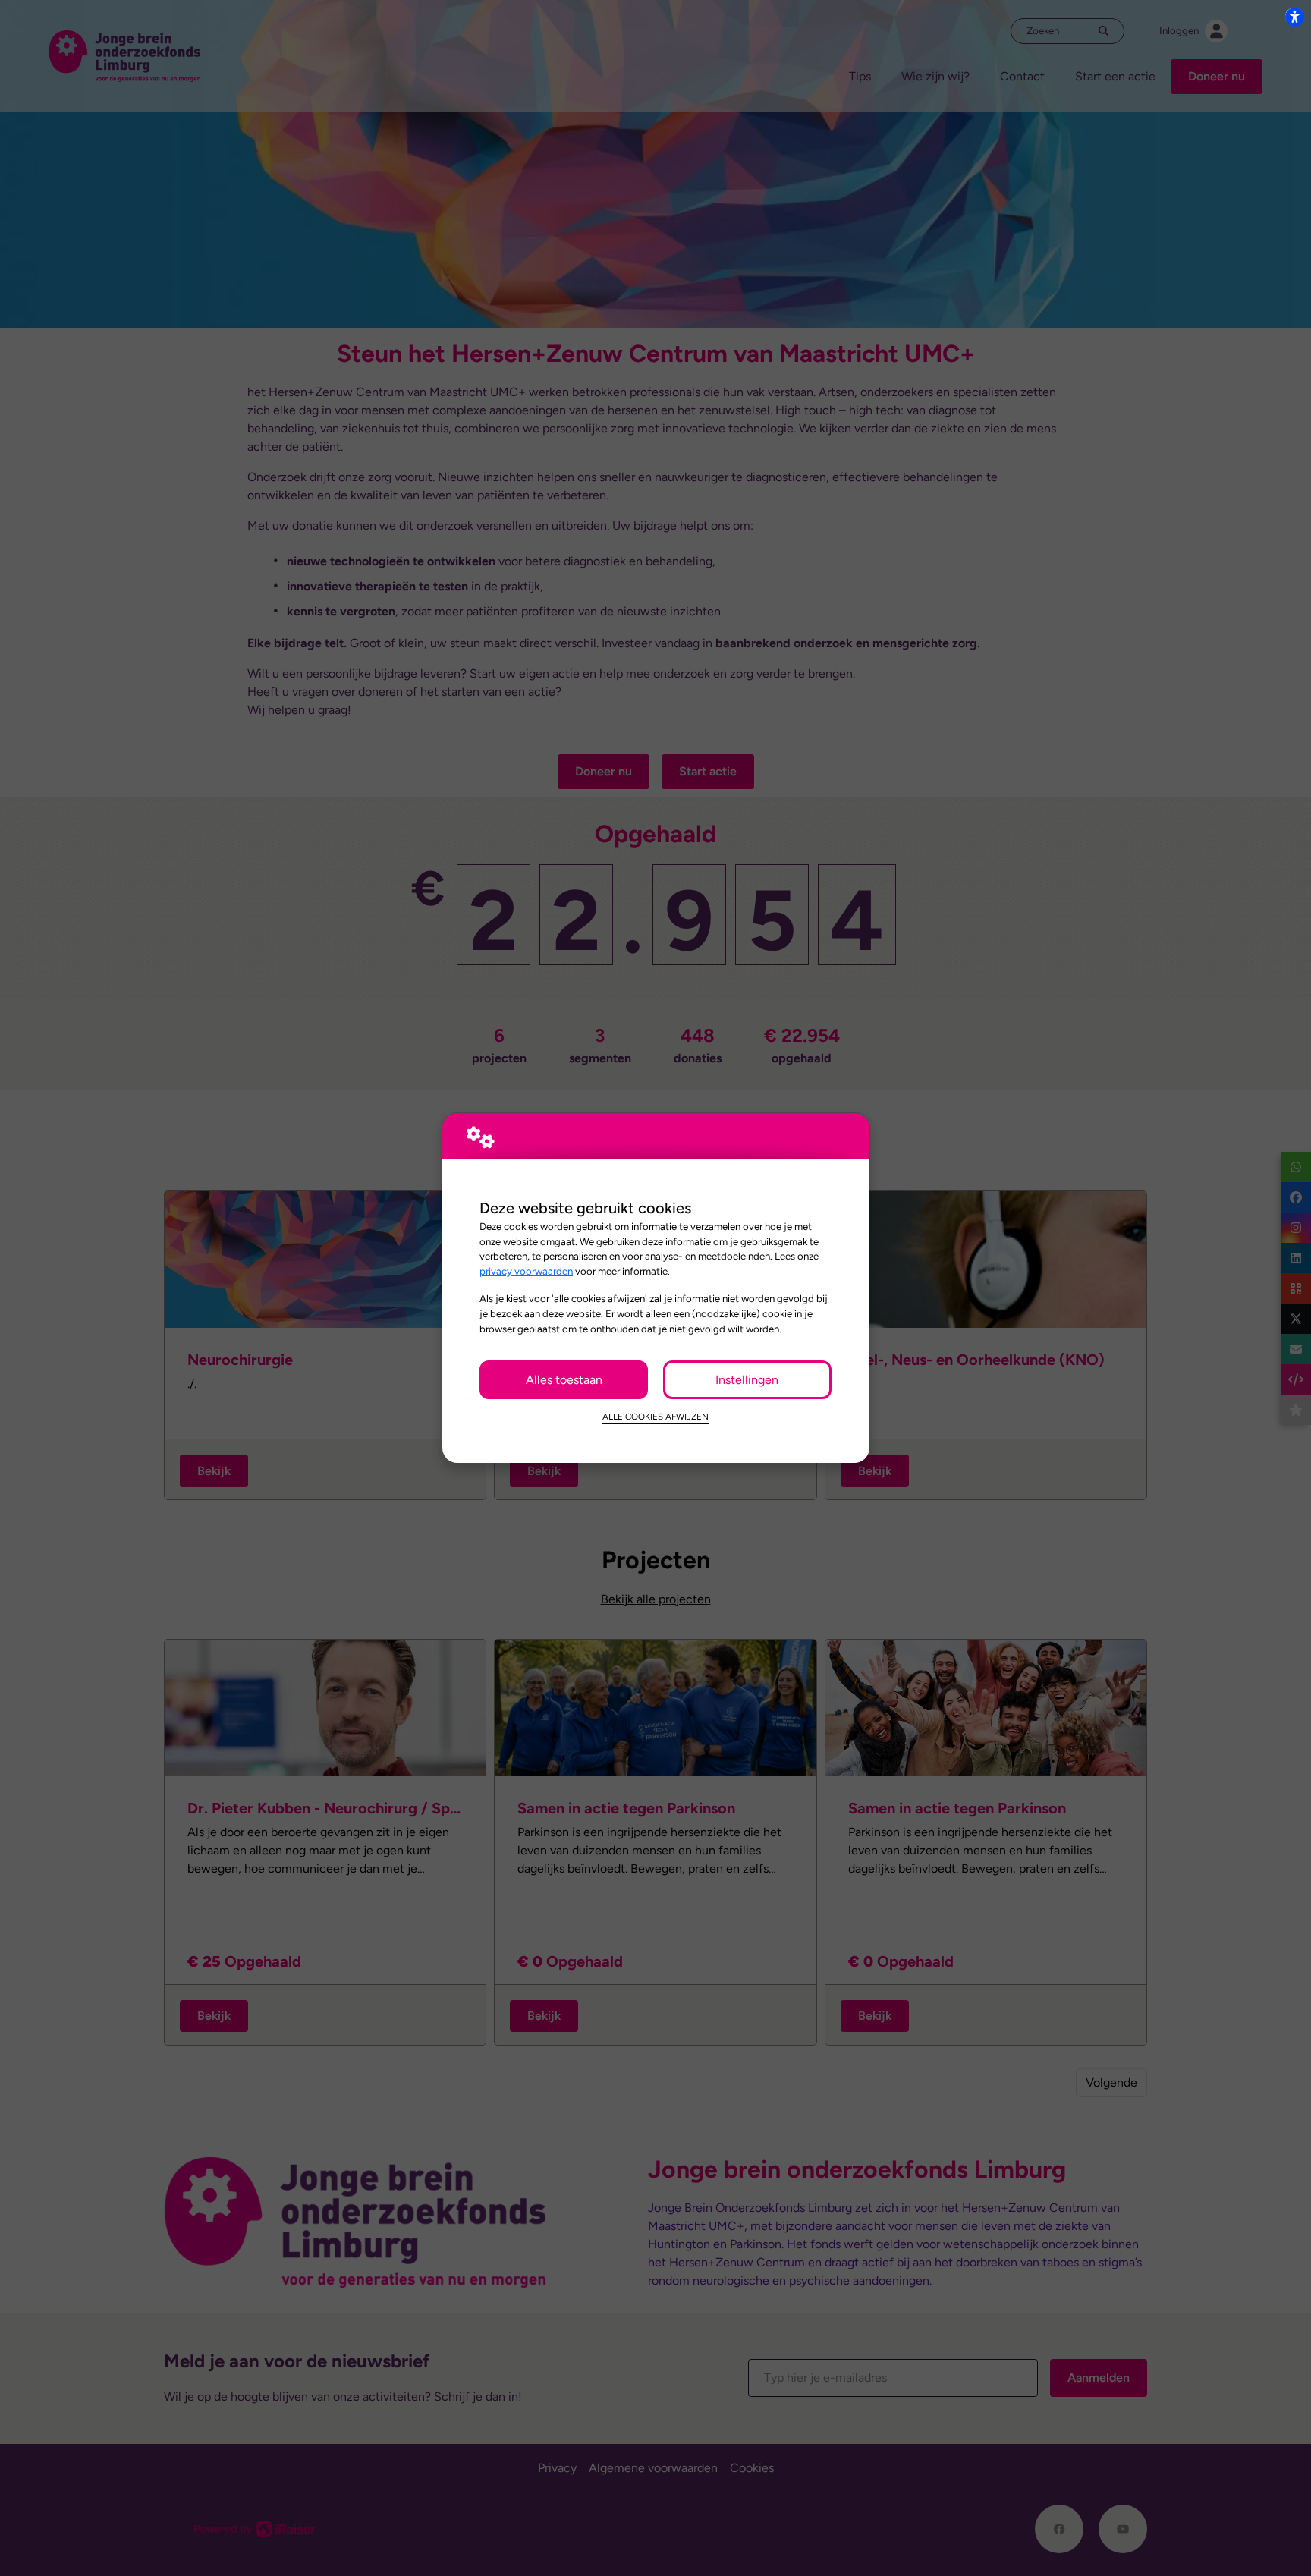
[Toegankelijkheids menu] (1294, 17)
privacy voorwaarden (526, 1271)
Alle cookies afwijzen (655, 1417)
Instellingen (747, 1380)
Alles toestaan (564, 1380)
